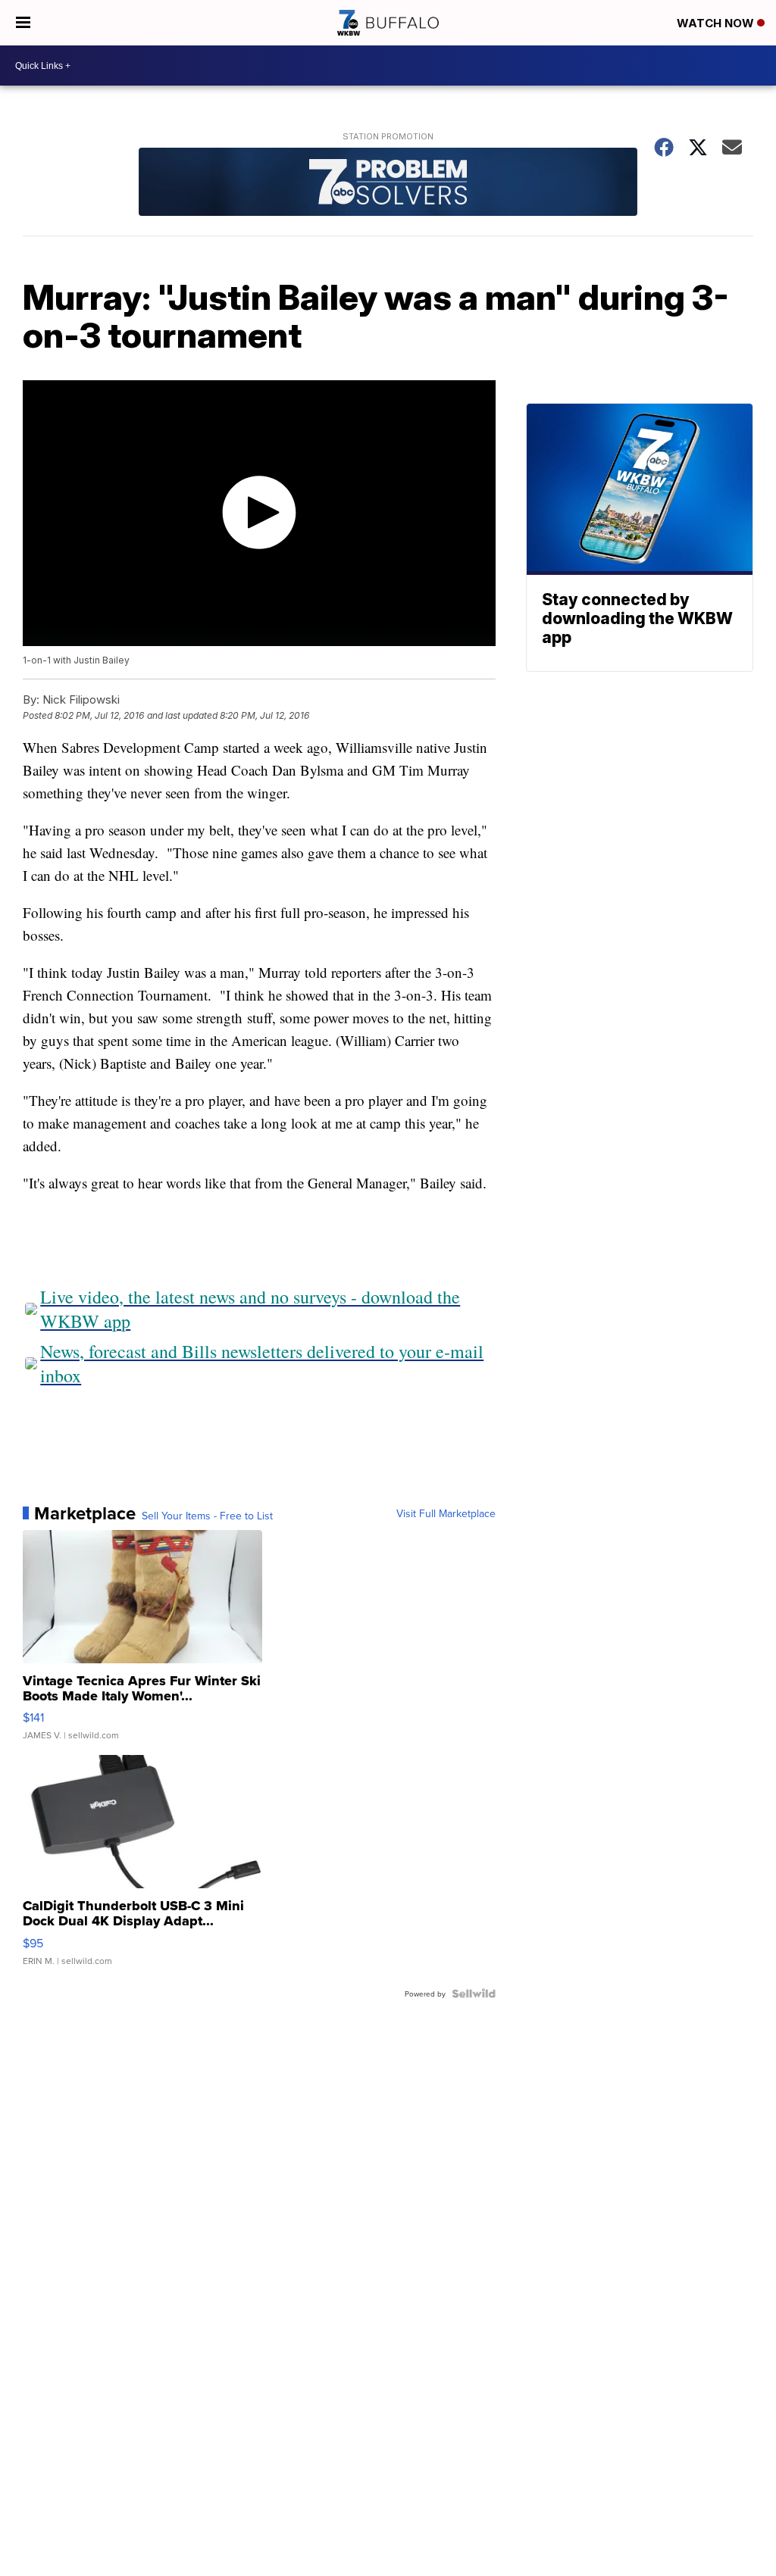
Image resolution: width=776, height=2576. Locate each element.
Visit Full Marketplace (446, 1513)
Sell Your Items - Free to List (207, 1516)
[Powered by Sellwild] (474, 1994)
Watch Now (717, 23)
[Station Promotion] (388, 184)
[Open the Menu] (23, 23)
